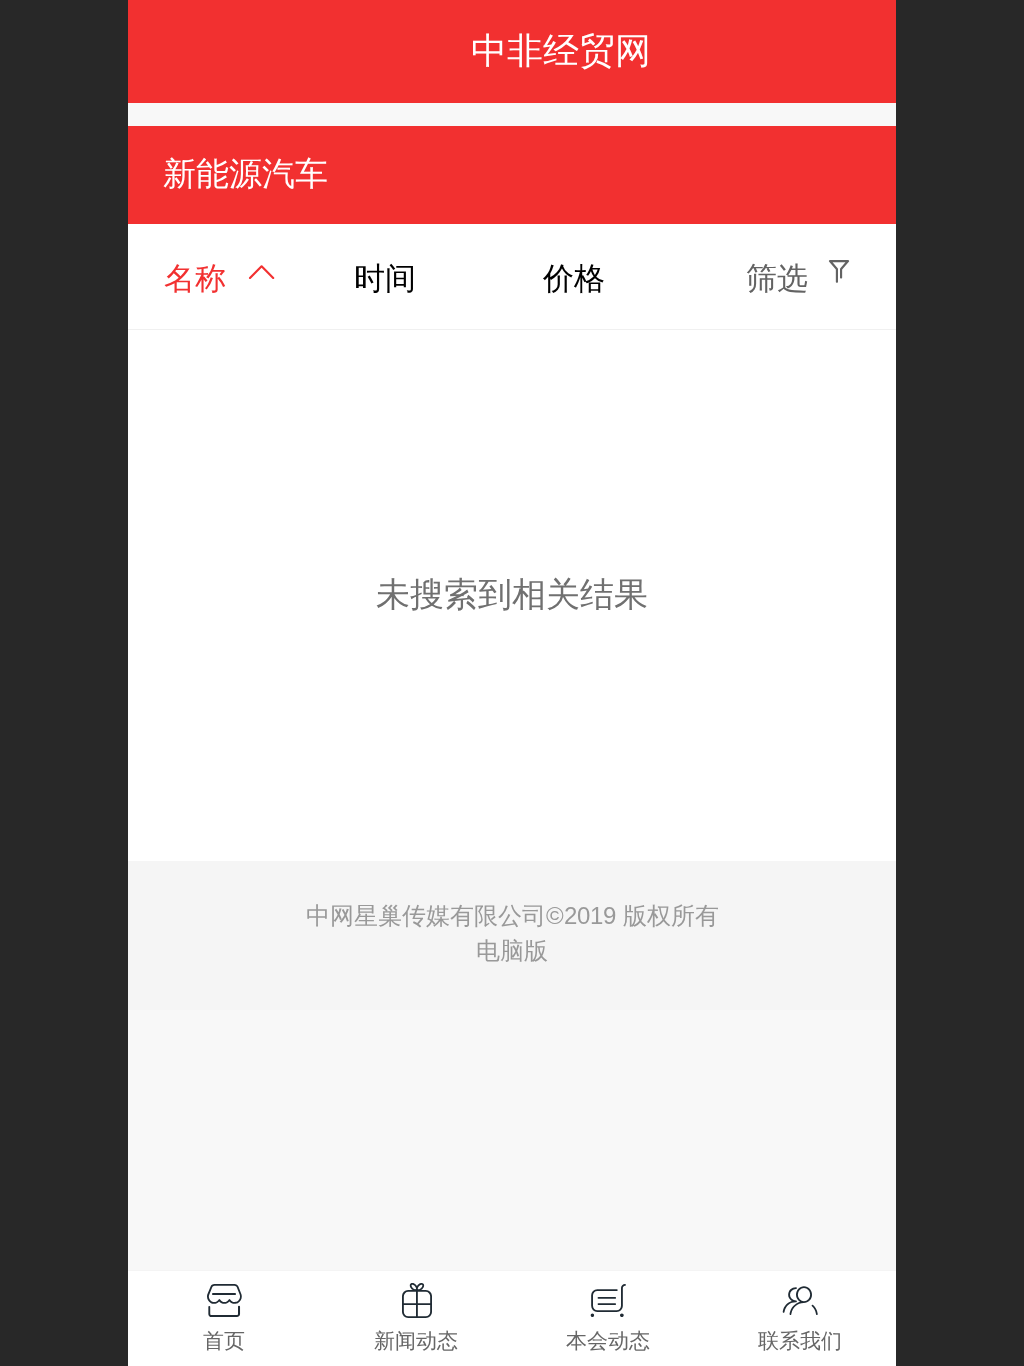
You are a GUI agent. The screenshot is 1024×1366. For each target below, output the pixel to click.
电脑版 (512, 951)
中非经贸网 (561, 50)
